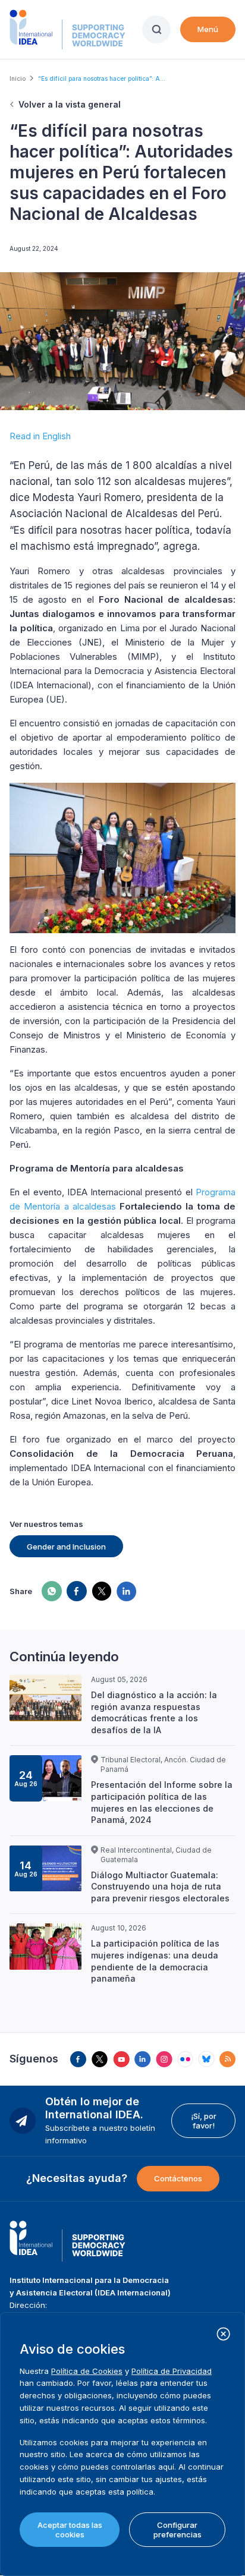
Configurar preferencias (178, 2530)
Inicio (18, 78)
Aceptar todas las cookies (70, 2530)
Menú (208, 29)
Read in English (40, 436)
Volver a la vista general (70, 104)
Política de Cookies (87, 2371)
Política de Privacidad (172, 2371)
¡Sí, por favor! (204, 2121)
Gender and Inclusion (66, 1547)
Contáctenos (178, 2178)
